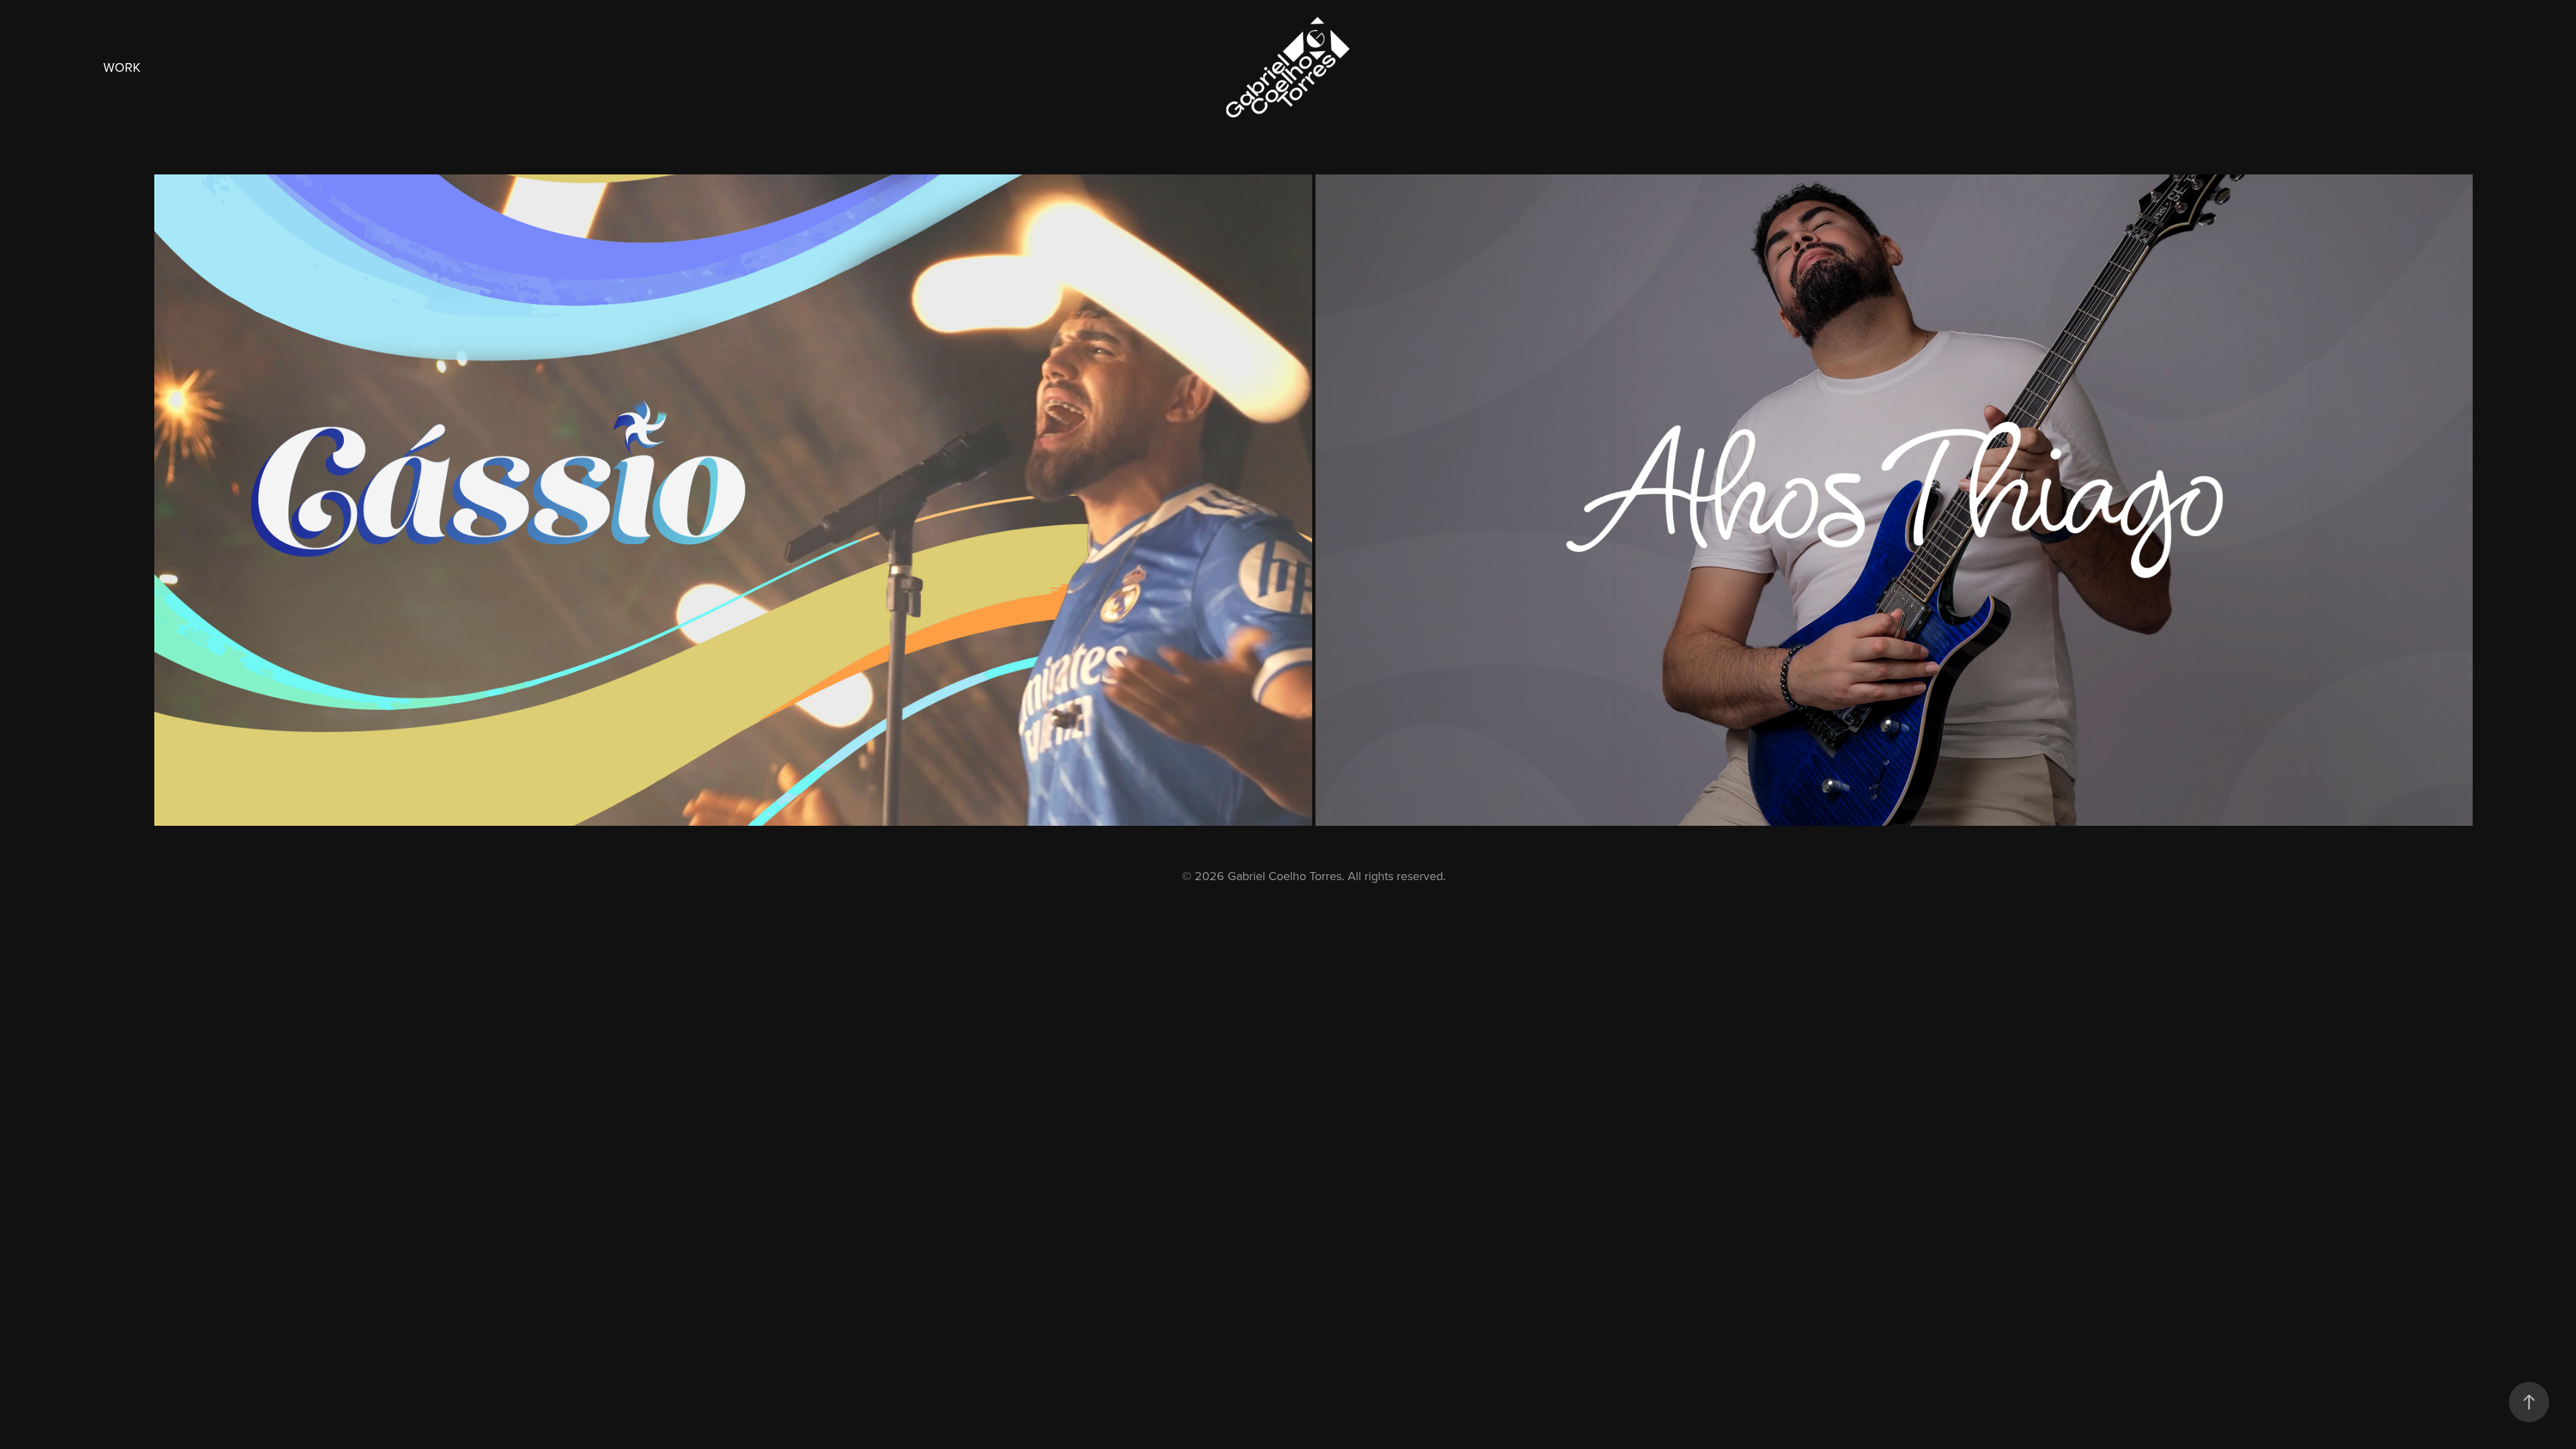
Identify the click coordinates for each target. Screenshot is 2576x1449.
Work (122, 67)
